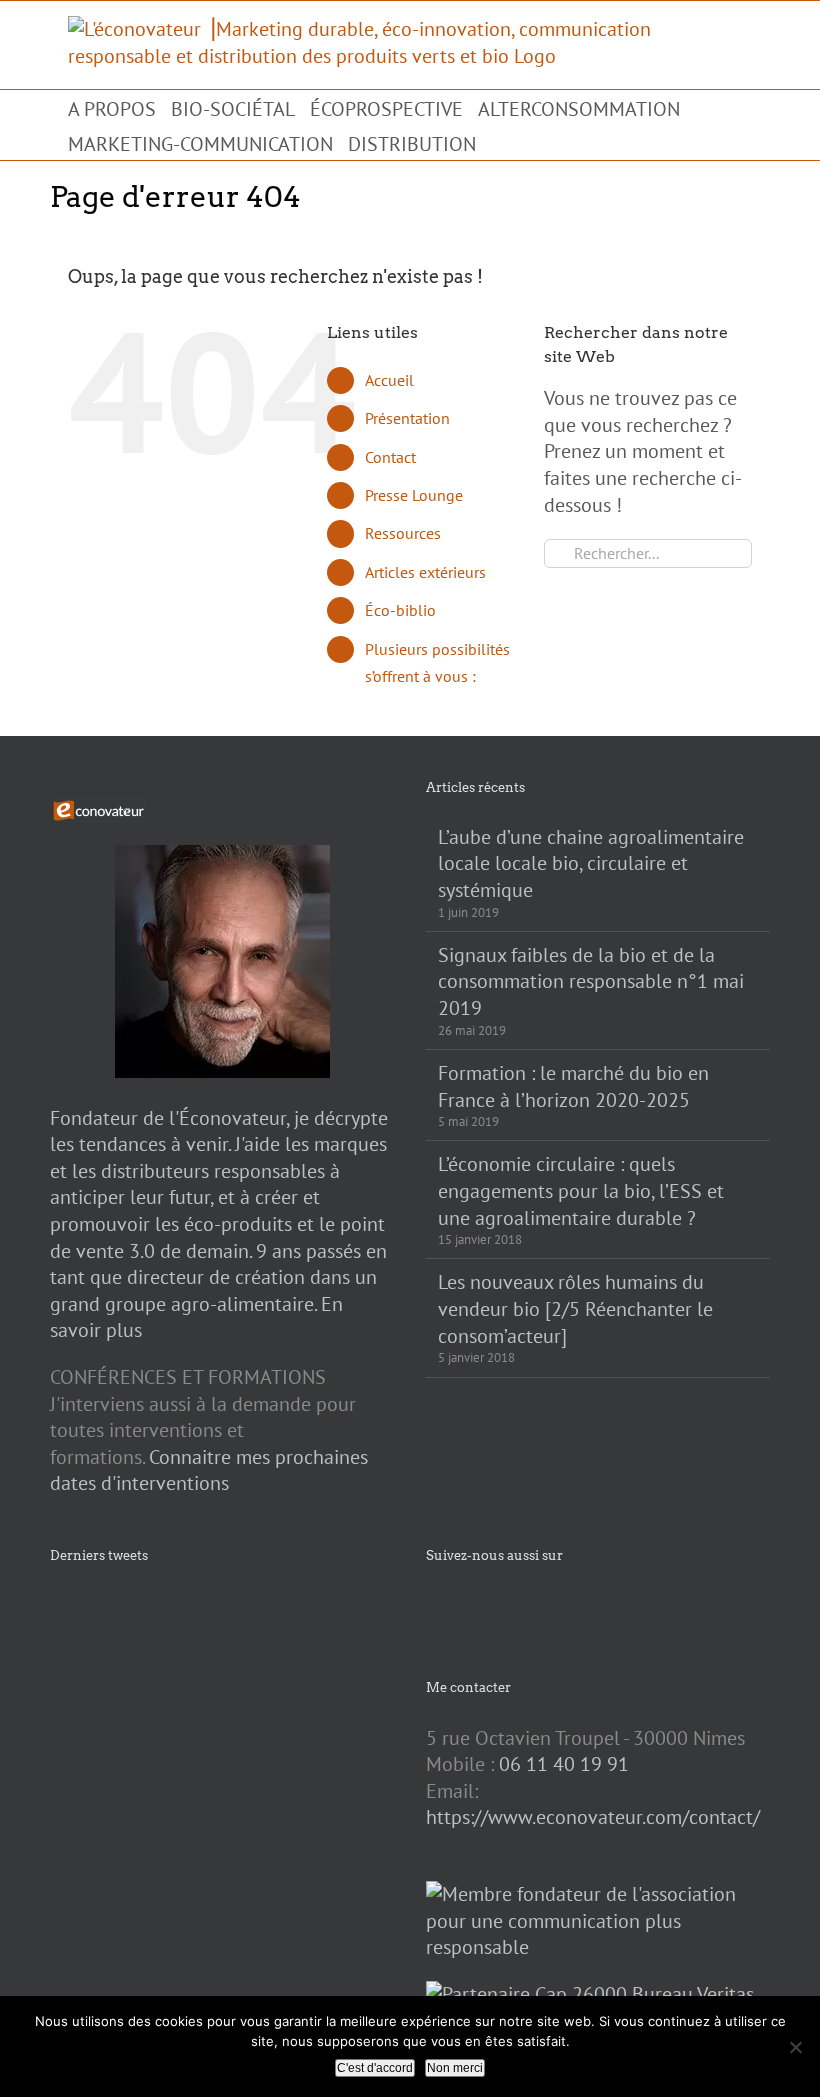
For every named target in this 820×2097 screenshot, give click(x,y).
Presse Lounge (414, 495)
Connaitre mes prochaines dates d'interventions (209, 1470)
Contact (390, 457)
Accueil (389, 380)
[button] (499, 142)
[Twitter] (460, 1607)
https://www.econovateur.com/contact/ (593, 1817)
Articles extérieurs (425, 572)
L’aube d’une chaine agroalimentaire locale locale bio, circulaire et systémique (591, 863)
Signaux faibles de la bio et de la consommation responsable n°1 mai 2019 (591, 981)
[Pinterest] (516, 1607)
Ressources (403, 533)
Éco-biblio (400, 610)
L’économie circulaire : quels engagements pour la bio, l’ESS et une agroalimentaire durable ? (581, 1190)
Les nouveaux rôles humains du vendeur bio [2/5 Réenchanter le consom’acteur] (575, 1308)
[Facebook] (432, 1607)
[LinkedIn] (544, 1607)
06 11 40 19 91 (564, 1764)
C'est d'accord (375, 2068)
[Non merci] (795, 2047)
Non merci (455, 2068)
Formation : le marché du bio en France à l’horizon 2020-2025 (573, 1086)
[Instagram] (488, 1607)
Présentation (407, 418)
